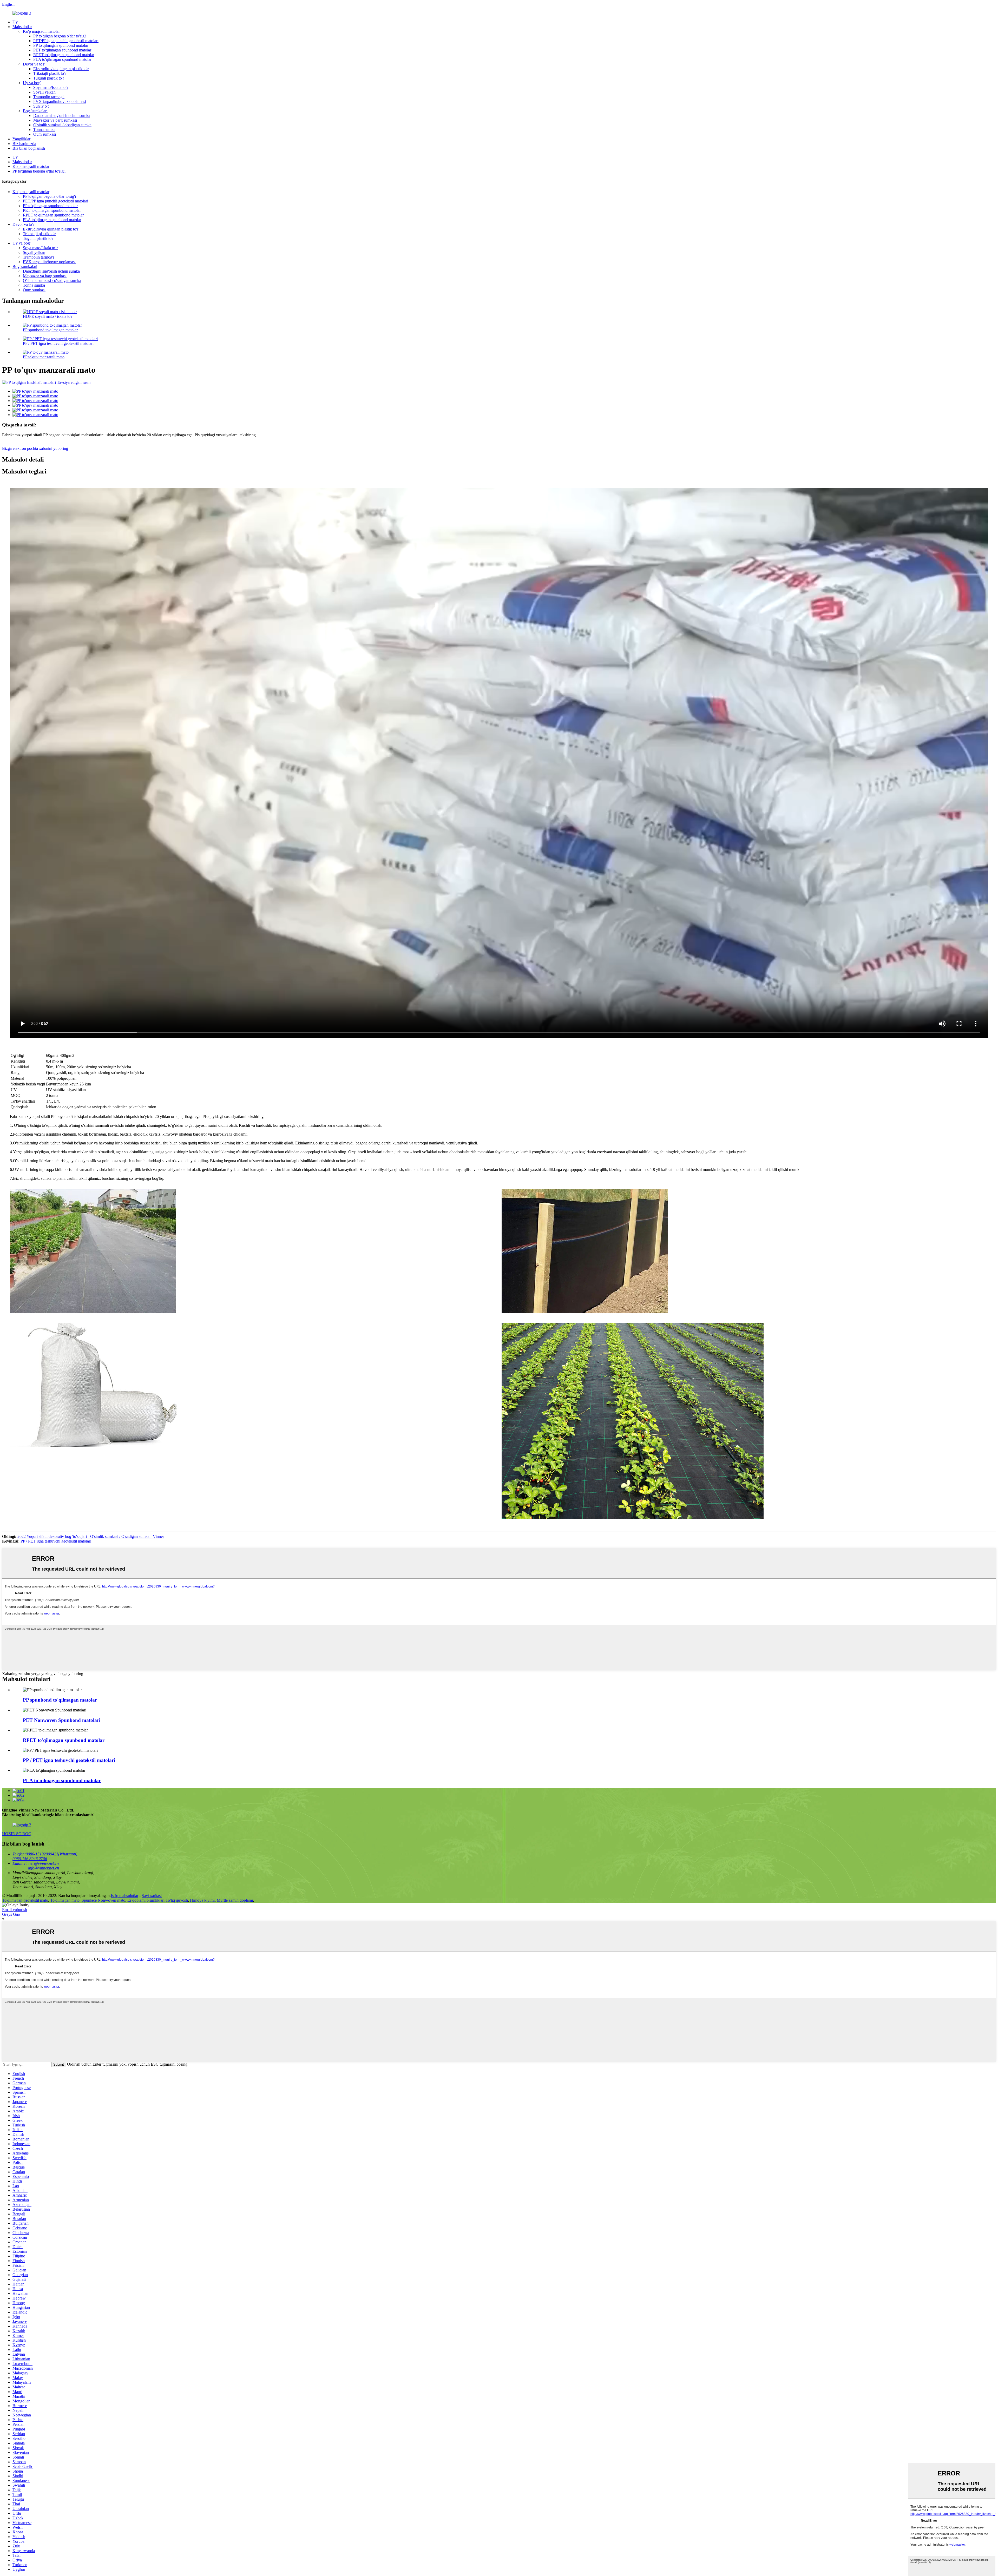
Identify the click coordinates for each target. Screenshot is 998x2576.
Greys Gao (11, 1914)
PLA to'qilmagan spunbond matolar (62, 59)
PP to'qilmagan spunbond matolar (61, 45)
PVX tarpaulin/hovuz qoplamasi (60, 101)
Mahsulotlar (22, 27)
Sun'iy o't (41, 106)
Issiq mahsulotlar (124, 1896)
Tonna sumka (44, 130)
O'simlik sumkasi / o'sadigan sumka (62, 125)
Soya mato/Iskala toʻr (51, 87)
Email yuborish (15, 1910)
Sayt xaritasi (152, 1896)
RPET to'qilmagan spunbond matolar (64, 55)
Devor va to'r (34, 64)
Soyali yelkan (44, 92)
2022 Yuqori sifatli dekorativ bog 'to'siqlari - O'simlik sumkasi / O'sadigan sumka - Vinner (91, 1536)
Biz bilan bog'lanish (29, 148)
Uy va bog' (32, 83)
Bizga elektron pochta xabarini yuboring (35, 448)
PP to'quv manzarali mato (44, 357)
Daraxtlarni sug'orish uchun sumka (62, 116)
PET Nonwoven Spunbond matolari (62, 1720)
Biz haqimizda (24, 144)
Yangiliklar (21, 139)
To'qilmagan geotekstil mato (25, 1900)
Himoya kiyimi (202, 1900)
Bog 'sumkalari (35, 111)
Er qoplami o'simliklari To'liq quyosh (158, 1900)
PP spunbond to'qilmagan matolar (50, 330)
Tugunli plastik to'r (49, 78)
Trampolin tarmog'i (49, 97)
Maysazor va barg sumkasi (55, 120)
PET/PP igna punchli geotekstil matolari (66, 41)
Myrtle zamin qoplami (235, 1900)
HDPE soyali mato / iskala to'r (48, 316)
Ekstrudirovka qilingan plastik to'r (61, 69)
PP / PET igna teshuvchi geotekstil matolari (58, 343)
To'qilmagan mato (65, 1900)
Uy (15, 22)
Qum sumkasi (45, 134)
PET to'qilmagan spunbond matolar (62, 50)
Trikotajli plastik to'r (50, 73)
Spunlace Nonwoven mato (103, 1900)
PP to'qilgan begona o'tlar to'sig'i (60, 36)
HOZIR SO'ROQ (17, 1834)
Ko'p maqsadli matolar (41, 31)
